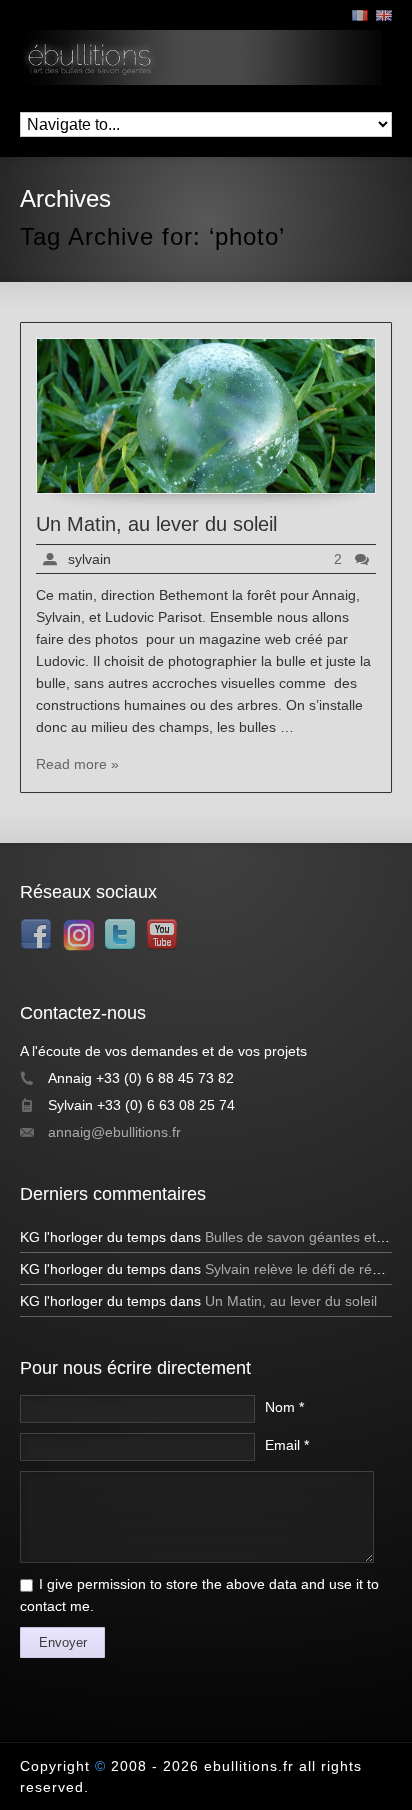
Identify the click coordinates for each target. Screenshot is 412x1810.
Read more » (77, 764)
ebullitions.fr (249, 1766)
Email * (287, 1445)
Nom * (284, 1407)
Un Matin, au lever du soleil (156, 524)
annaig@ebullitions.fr (114, 1132)
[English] (384, 15)
